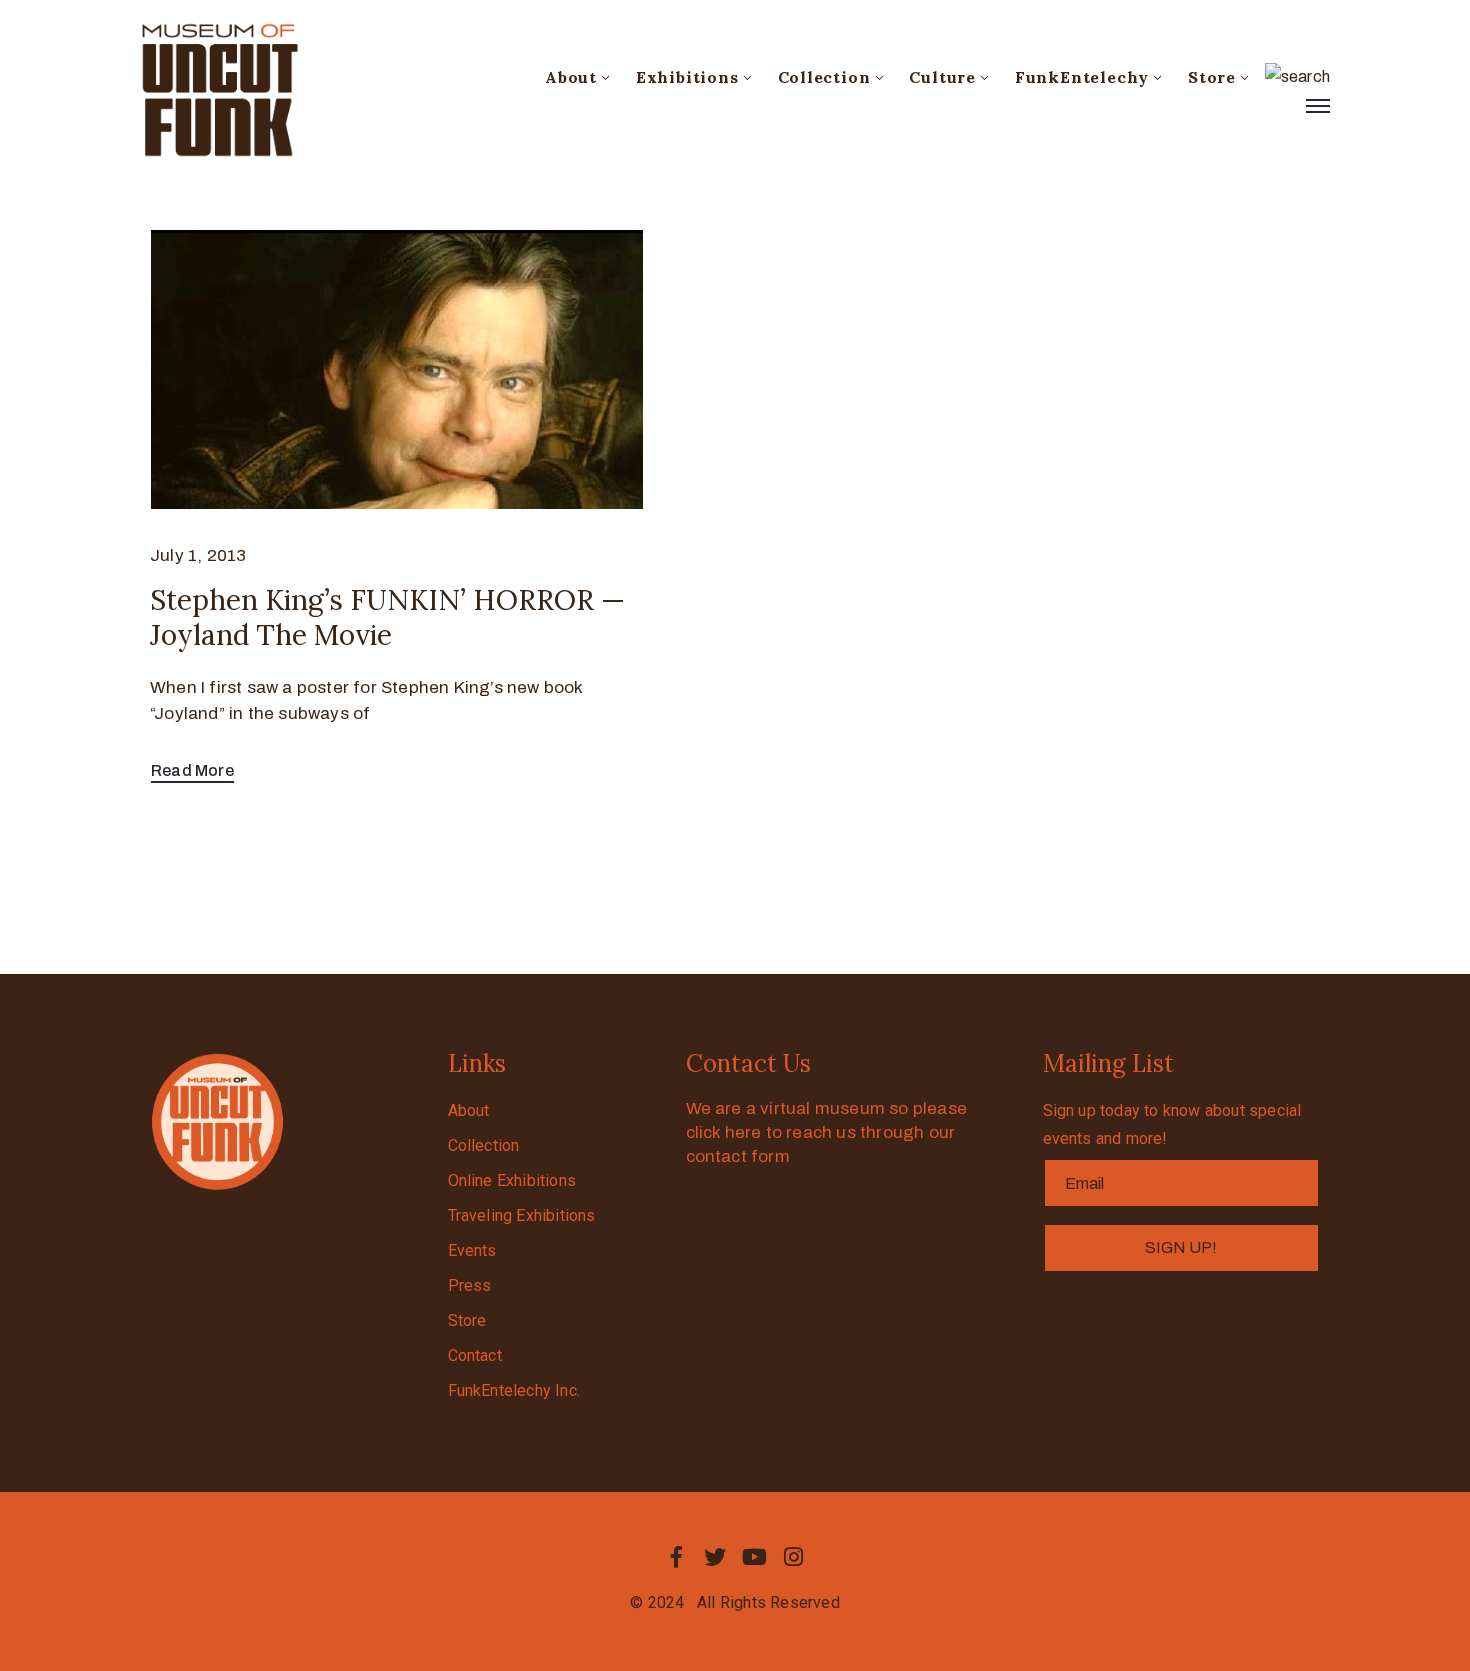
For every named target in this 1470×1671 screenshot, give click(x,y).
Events (472, 1250)
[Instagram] (794, 1557)
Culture (942, 77)
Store (1212, 77)
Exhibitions (687, 77)
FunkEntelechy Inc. (514, 1390)
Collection (824, 77)
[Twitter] (715, 1557)
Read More (192, 770)
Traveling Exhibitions (522, 1215)
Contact (475, 1355)
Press (470, 1285)
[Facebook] (676, 1557)
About (571, 77)
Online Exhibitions (512, 1180)
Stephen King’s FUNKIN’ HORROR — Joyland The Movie (387, 617)
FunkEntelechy (1082, 77)
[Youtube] (755, 1557)
